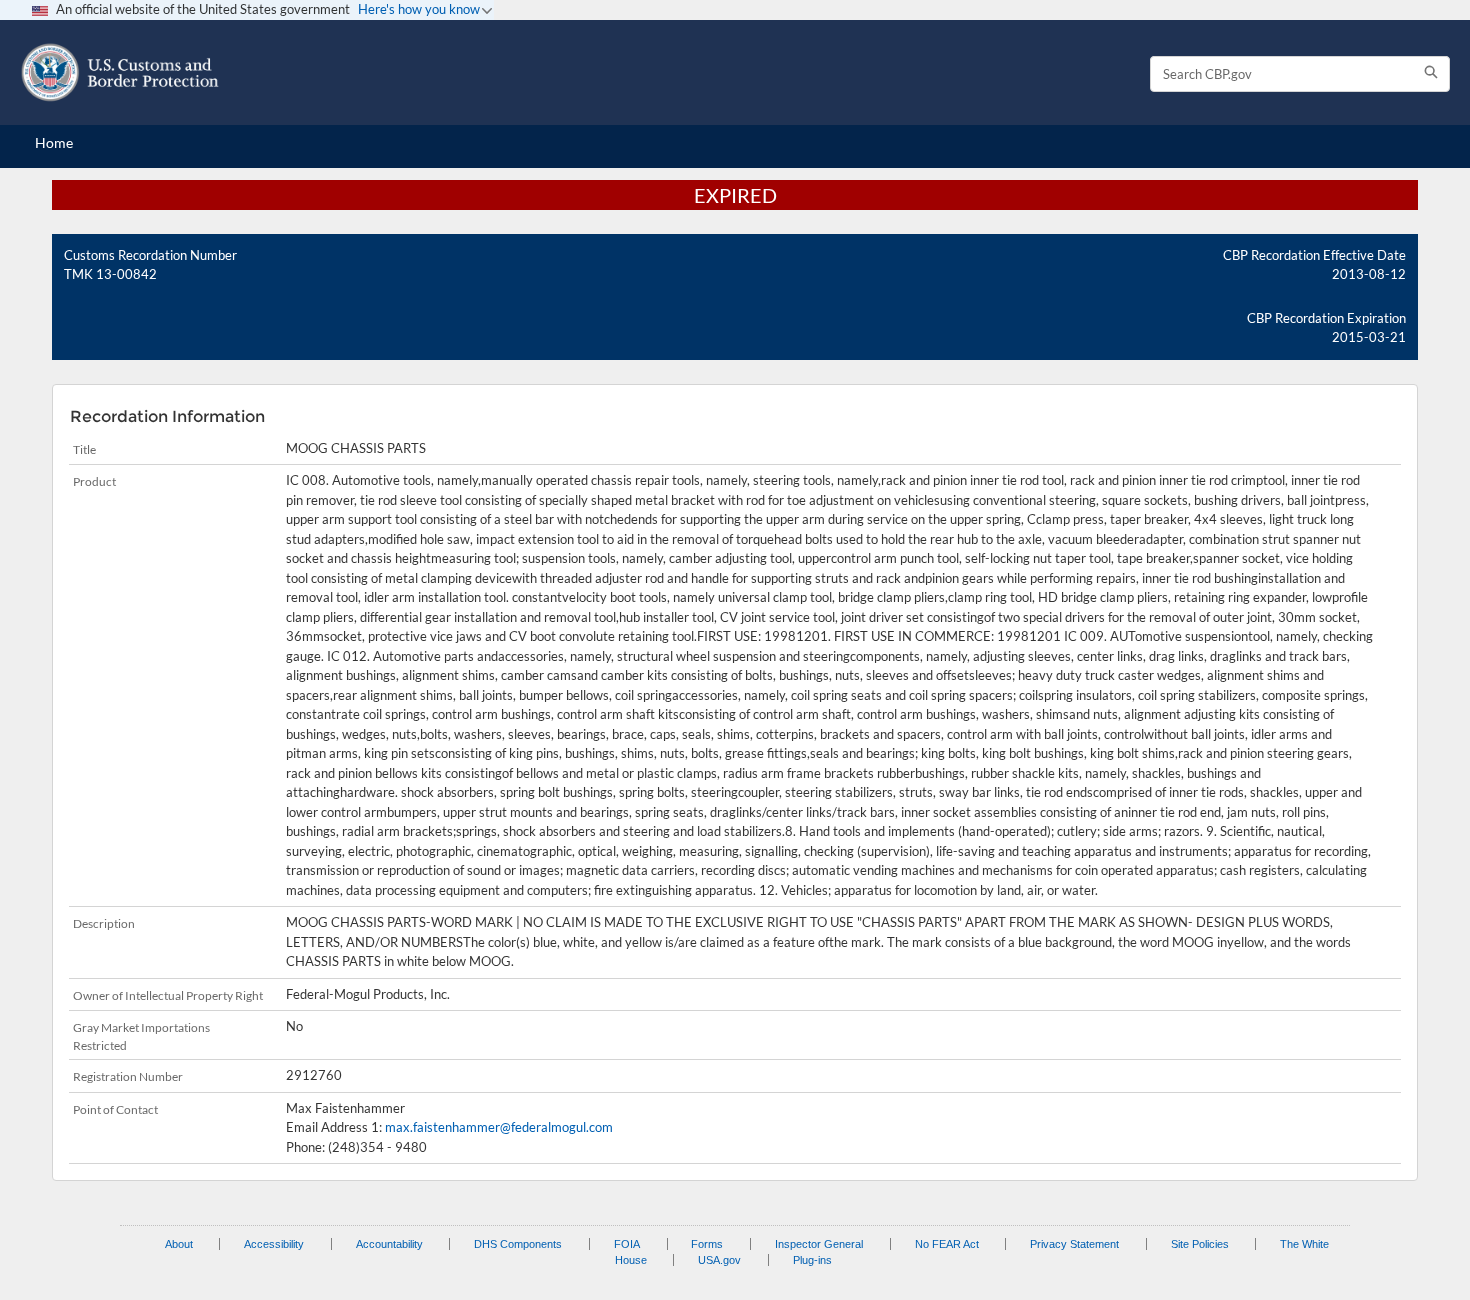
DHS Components (518, 1244)
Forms (707, 1244)
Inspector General (819, 1244)
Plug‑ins (812, 1260)
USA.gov (719, 1260)
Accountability (389, 1244)
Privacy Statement (1074, 1244)
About (179, 1244)
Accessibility (274, 1244)
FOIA (627, 1244)
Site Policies (1200, 1244)
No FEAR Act (947, 1244)
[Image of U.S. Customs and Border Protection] (120, 72)
